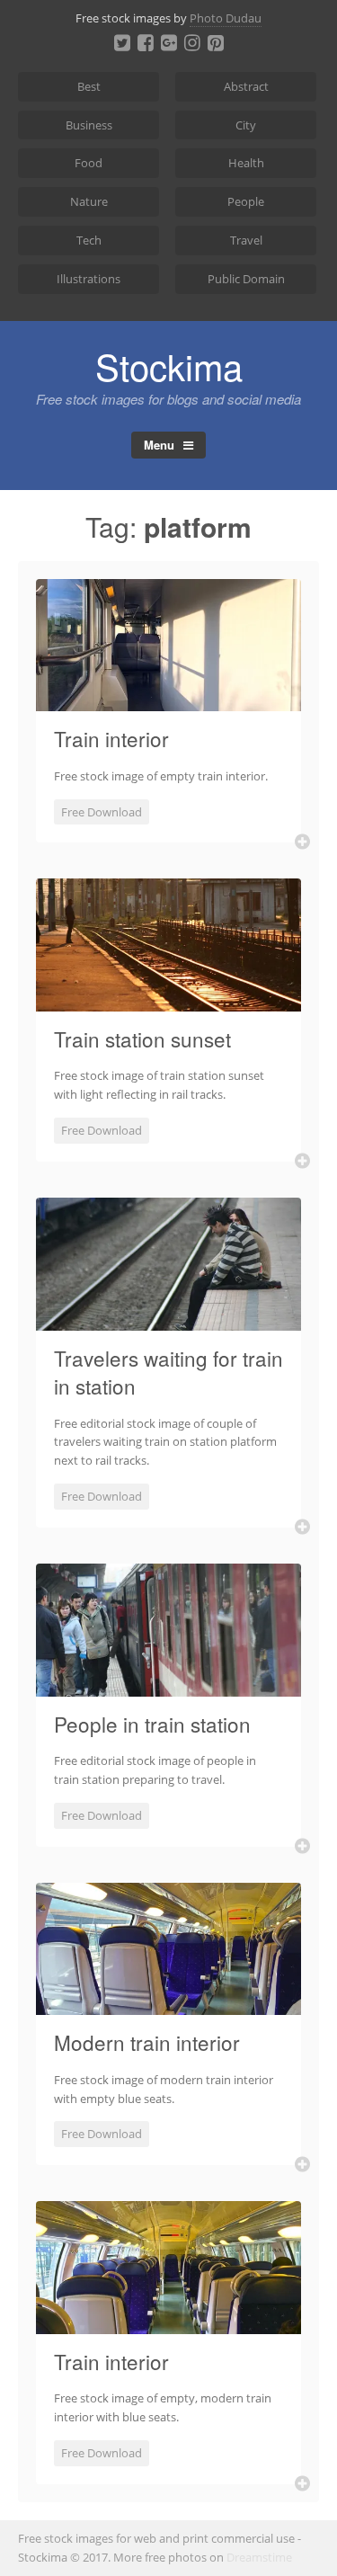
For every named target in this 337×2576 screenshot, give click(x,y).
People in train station (152, 1724)
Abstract (246, 86)
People (246, 201)
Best (89, 86)
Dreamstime (259, 2557)
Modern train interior (147, 2042)
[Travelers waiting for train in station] (168, 1320)
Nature (89, 201)
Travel (246, 240)
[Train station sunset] (168, 1001)
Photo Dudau (226, 18)
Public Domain (246, 279)
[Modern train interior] (168, 2004)
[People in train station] (168, 1686)
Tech (89, 240)
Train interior (111, 738)
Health (246, 163)
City (246, 125)
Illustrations (89, 279)
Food (89, 163)
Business (89, 125)
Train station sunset (142, 1038)
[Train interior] (168, 700)
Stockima (169, 365)
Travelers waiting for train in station (168, 1372)
